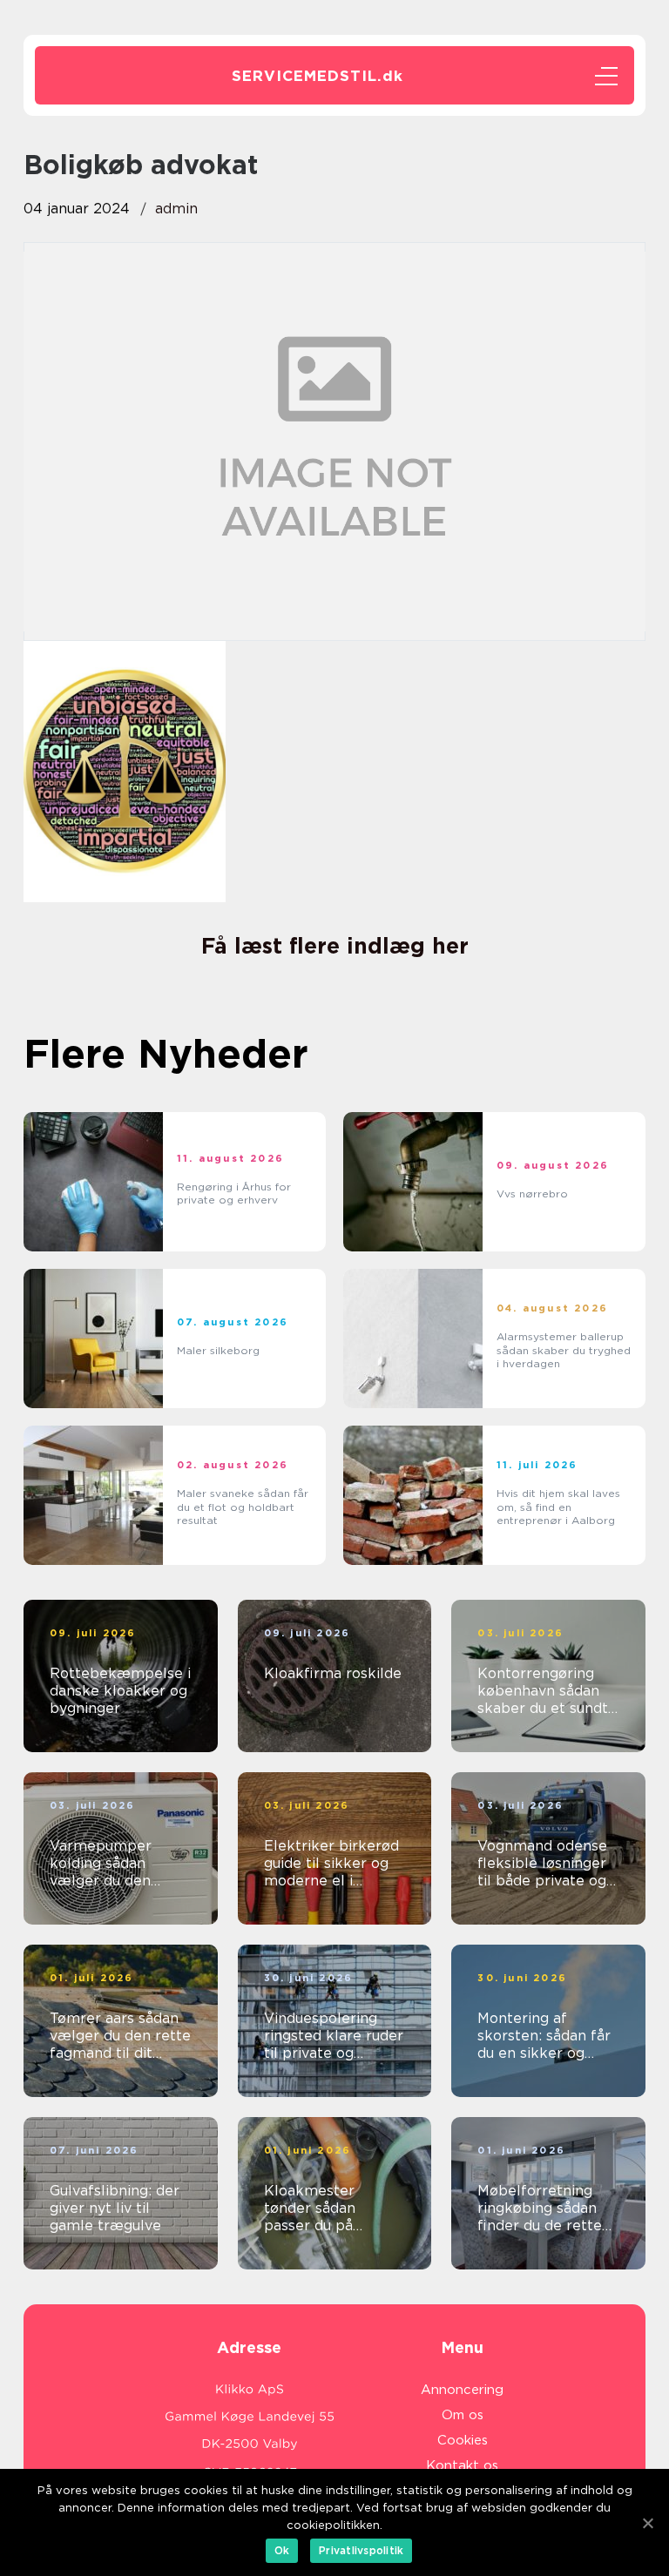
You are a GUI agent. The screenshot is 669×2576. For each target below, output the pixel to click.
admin (176, 209)
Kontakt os (462, 2465)
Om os (463, 2415)
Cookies (463, 2440)
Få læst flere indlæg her (335, 946)
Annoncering (462, 2390)
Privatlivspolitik (361, 2550)
